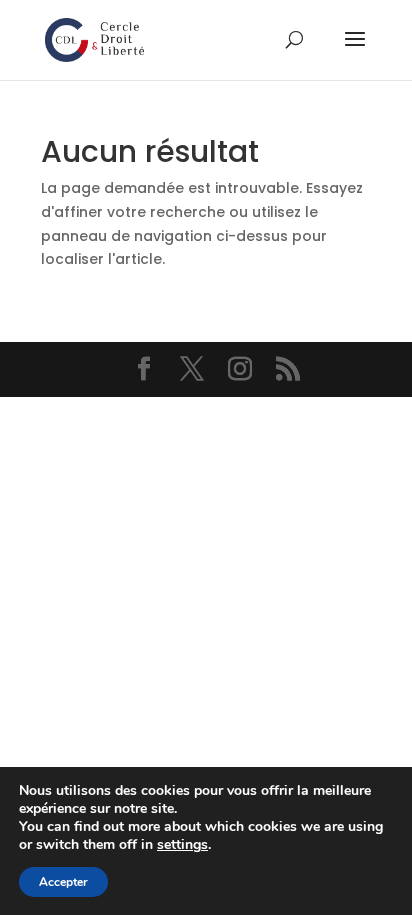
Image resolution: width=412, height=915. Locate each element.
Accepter (63, 882)
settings (182, 845)
